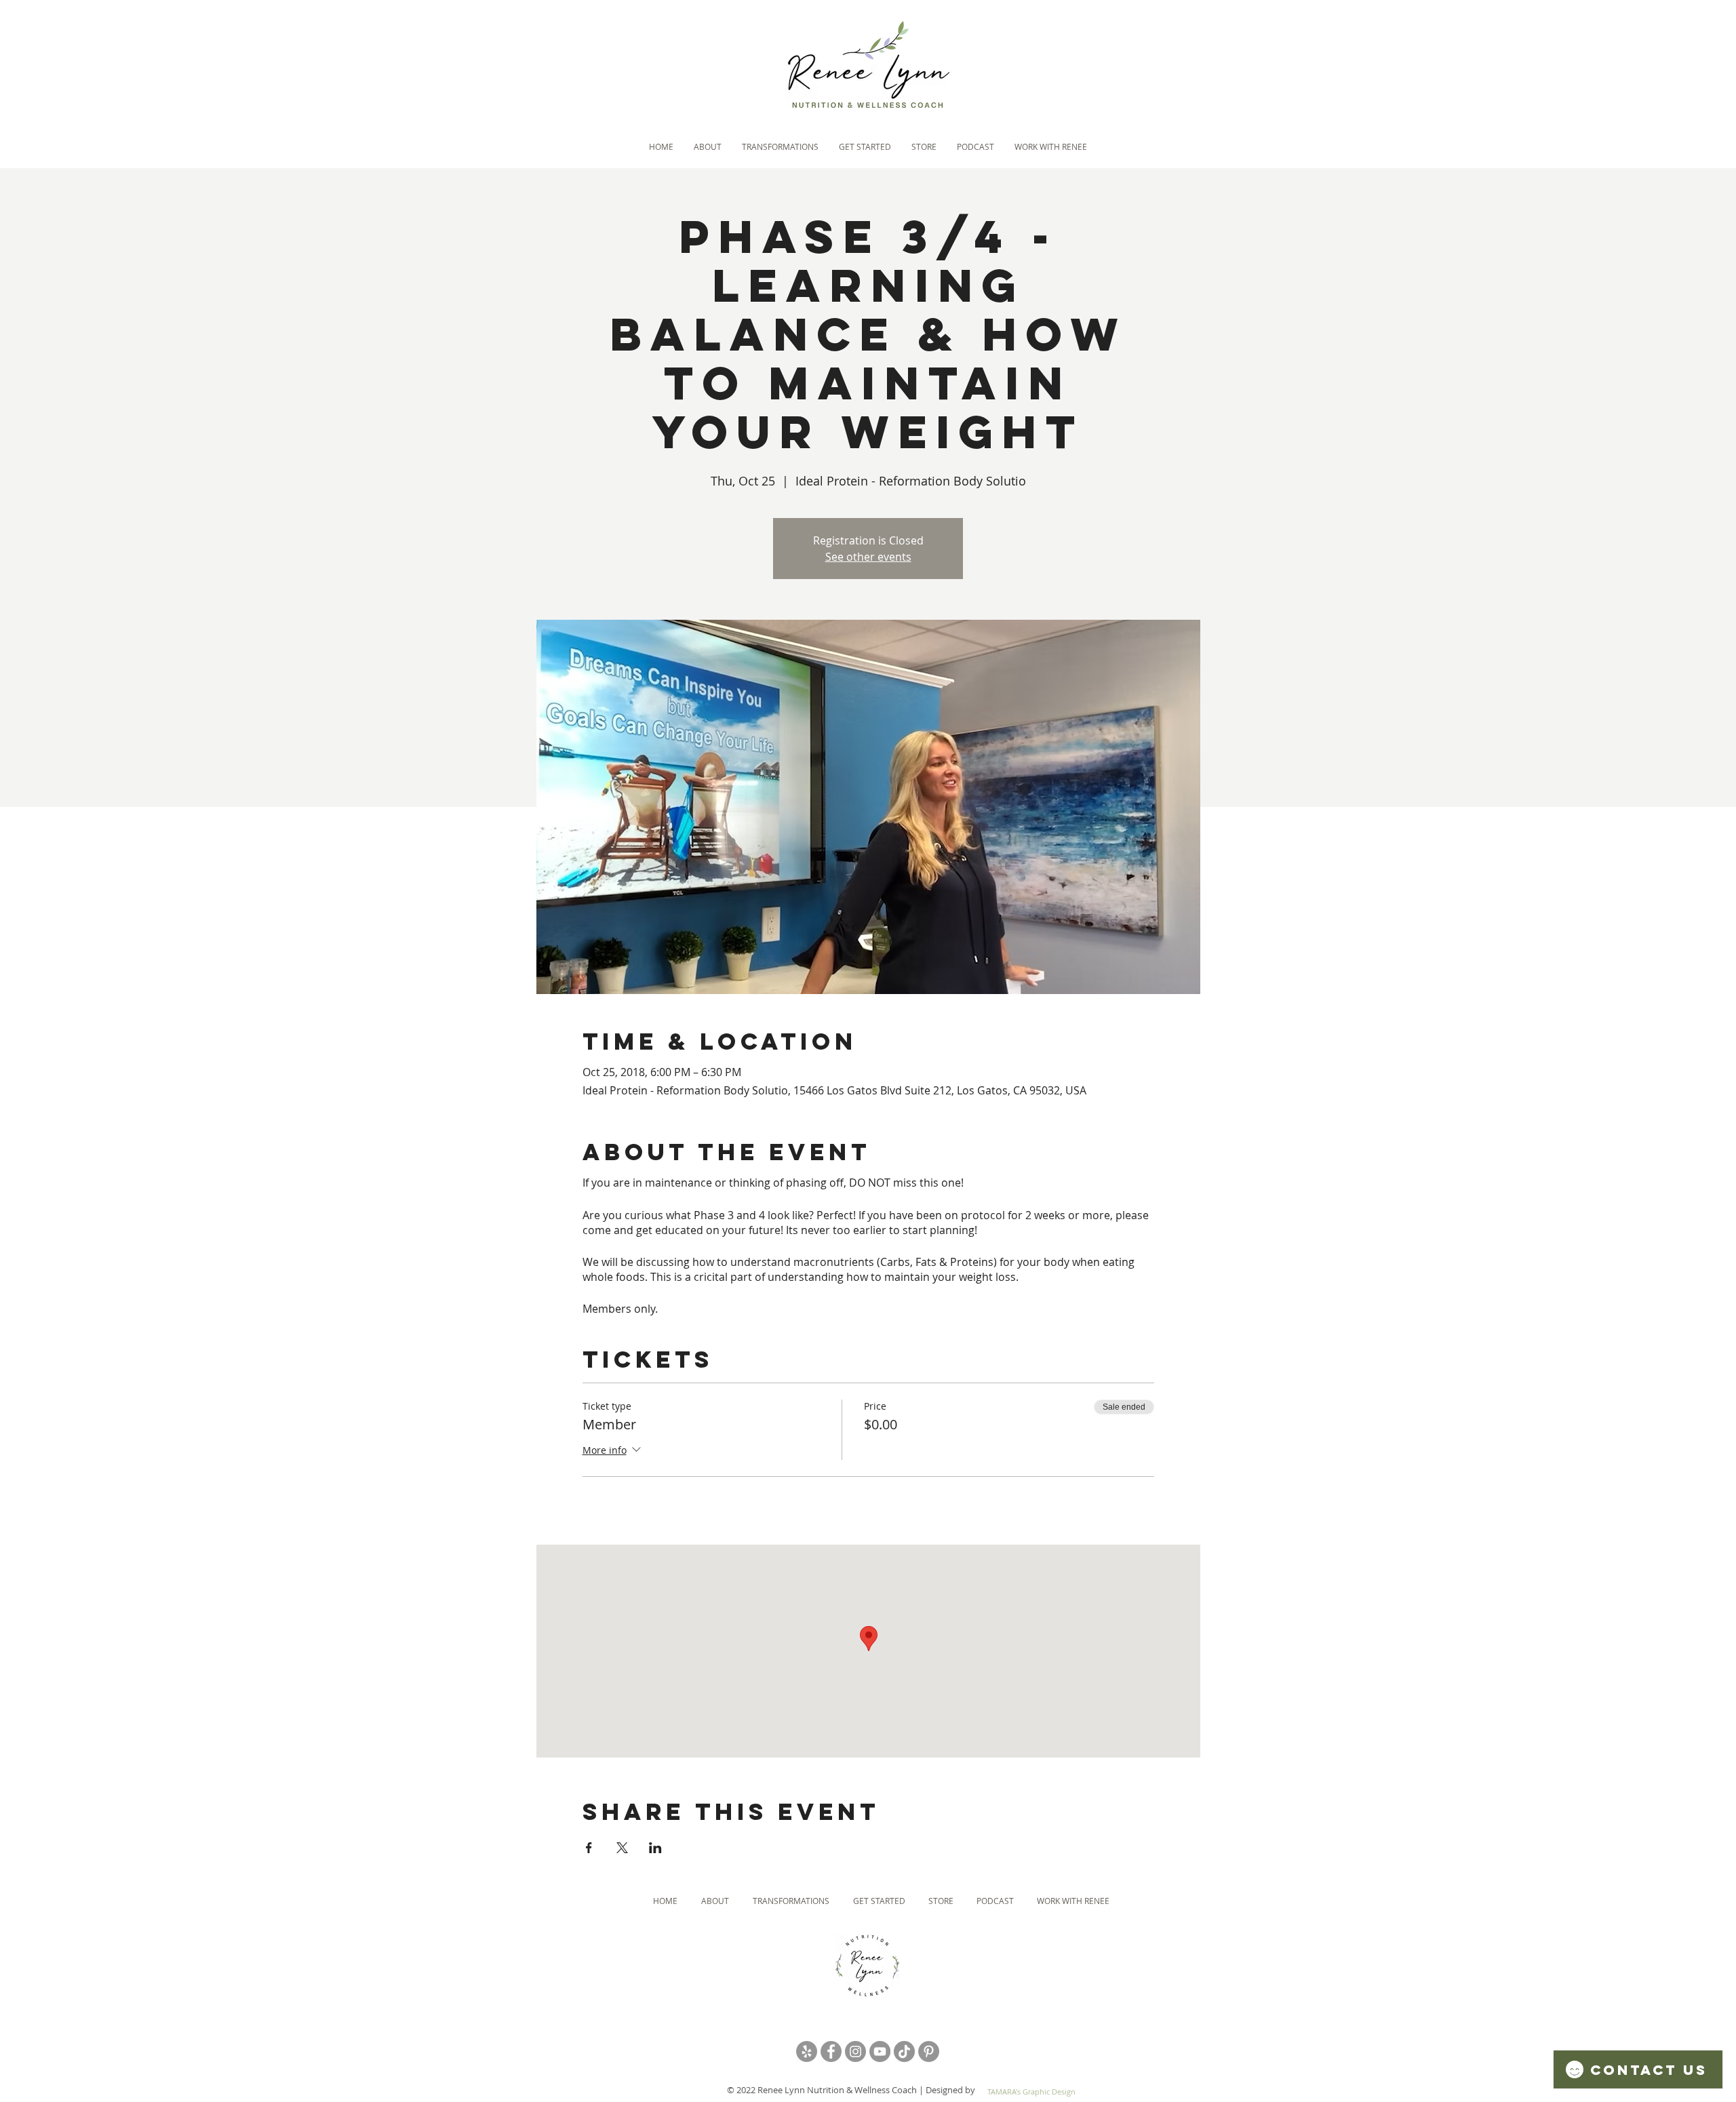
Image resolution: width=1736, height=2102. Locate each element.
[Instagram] (855, 2051)
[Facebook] (831, 2051)
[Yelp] (807, 2051)
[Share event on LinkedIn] (655, 1848)
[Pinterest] (929, 2051)
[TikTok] (904, 2051)
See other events (868, 557)
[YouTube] (880, 2051)
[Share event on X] (622, 1848)
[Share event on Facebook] (589, 1848)
